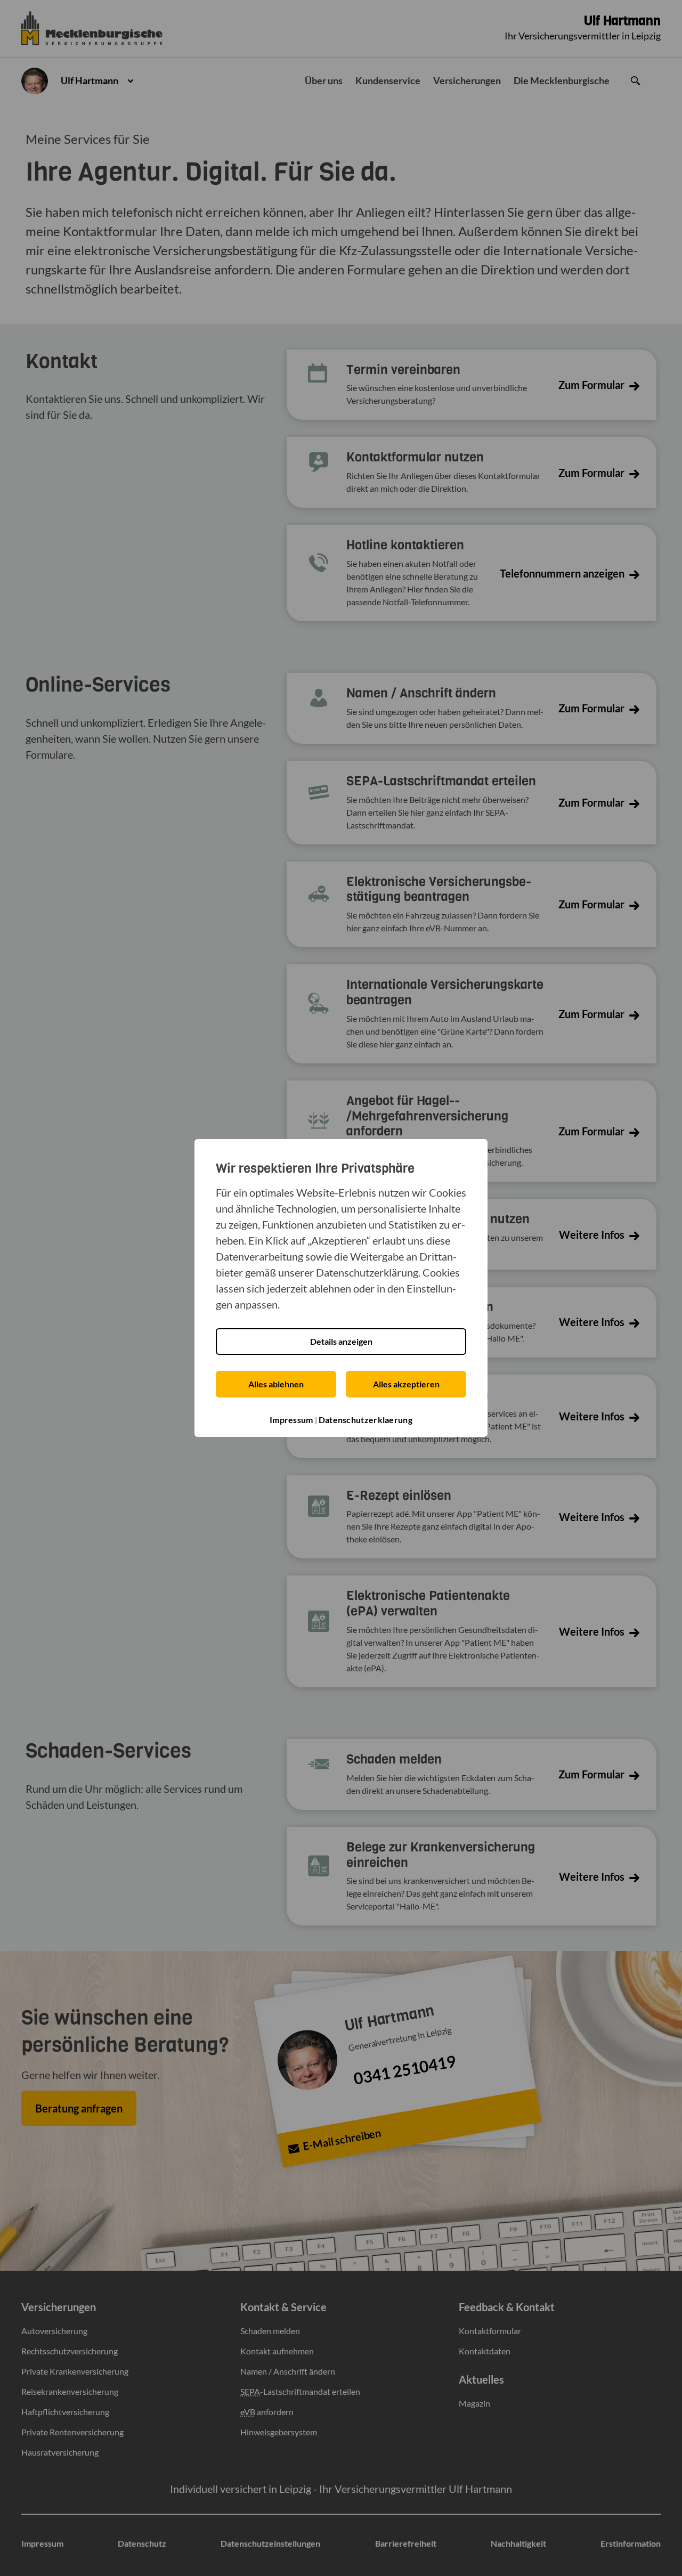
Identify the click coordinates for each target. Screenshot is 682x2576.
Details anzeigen (341, 1341)
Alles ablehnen (276, 1384)
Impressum (291, 1420)
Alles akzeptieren (406, 1384)
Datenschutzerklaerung (366, 1420)
